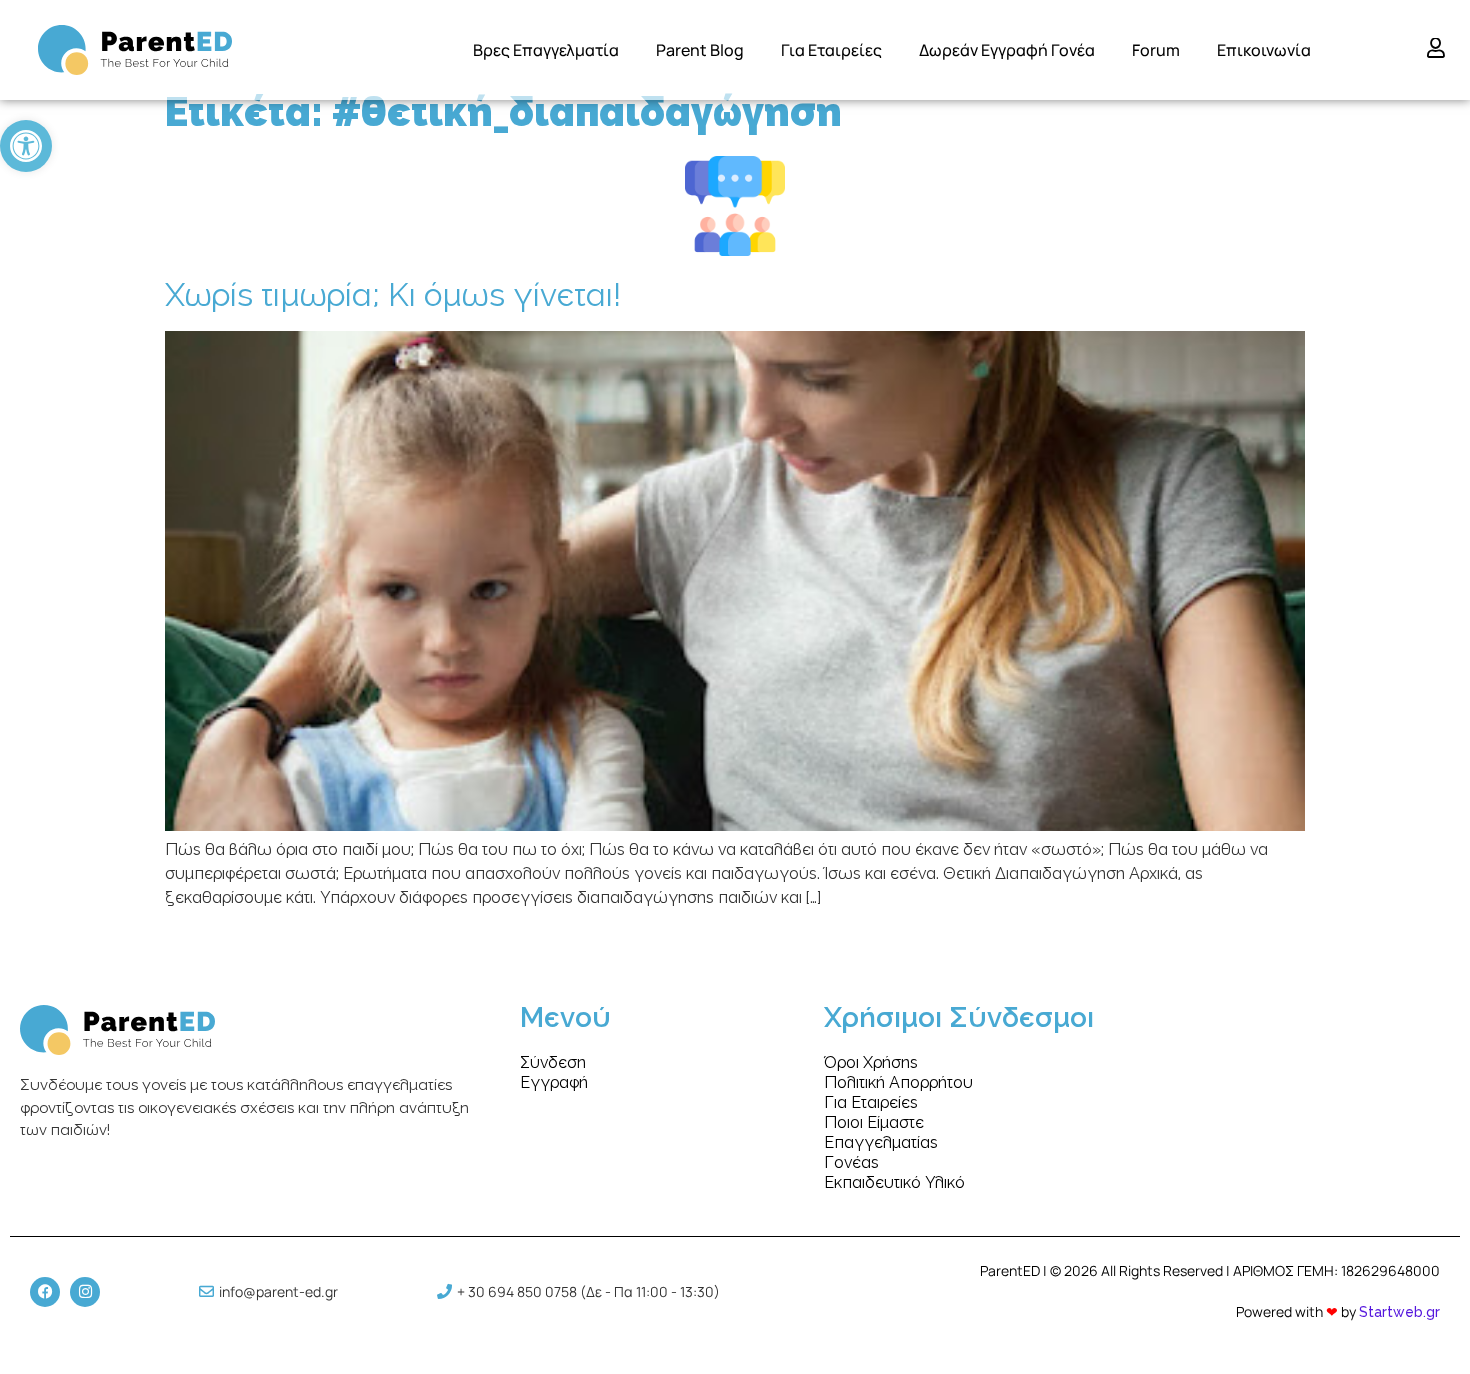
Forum (1156, 50)
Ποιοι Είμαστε (874, 1123)
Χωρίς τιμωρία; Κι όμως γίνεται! (393, 296)
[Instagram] (85, 1292)
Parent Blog (700, 50)
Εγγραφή (554, 1083)
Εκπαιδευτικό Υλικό (894, 1183)
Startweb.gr (1399, 1313)
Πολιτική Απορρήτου (898, 1083)
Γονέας (851, 1163)
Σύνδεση (553, 1063)
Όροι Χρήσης (871, 1063)
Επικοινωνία (1264, 50)
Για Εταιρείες (831, 50)
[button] (26, 146)
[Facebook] (45, 1292)
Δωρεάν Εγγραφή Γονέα (1007, 50)
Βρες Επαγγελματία (546, 50)
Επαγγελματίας (881, 1143)
